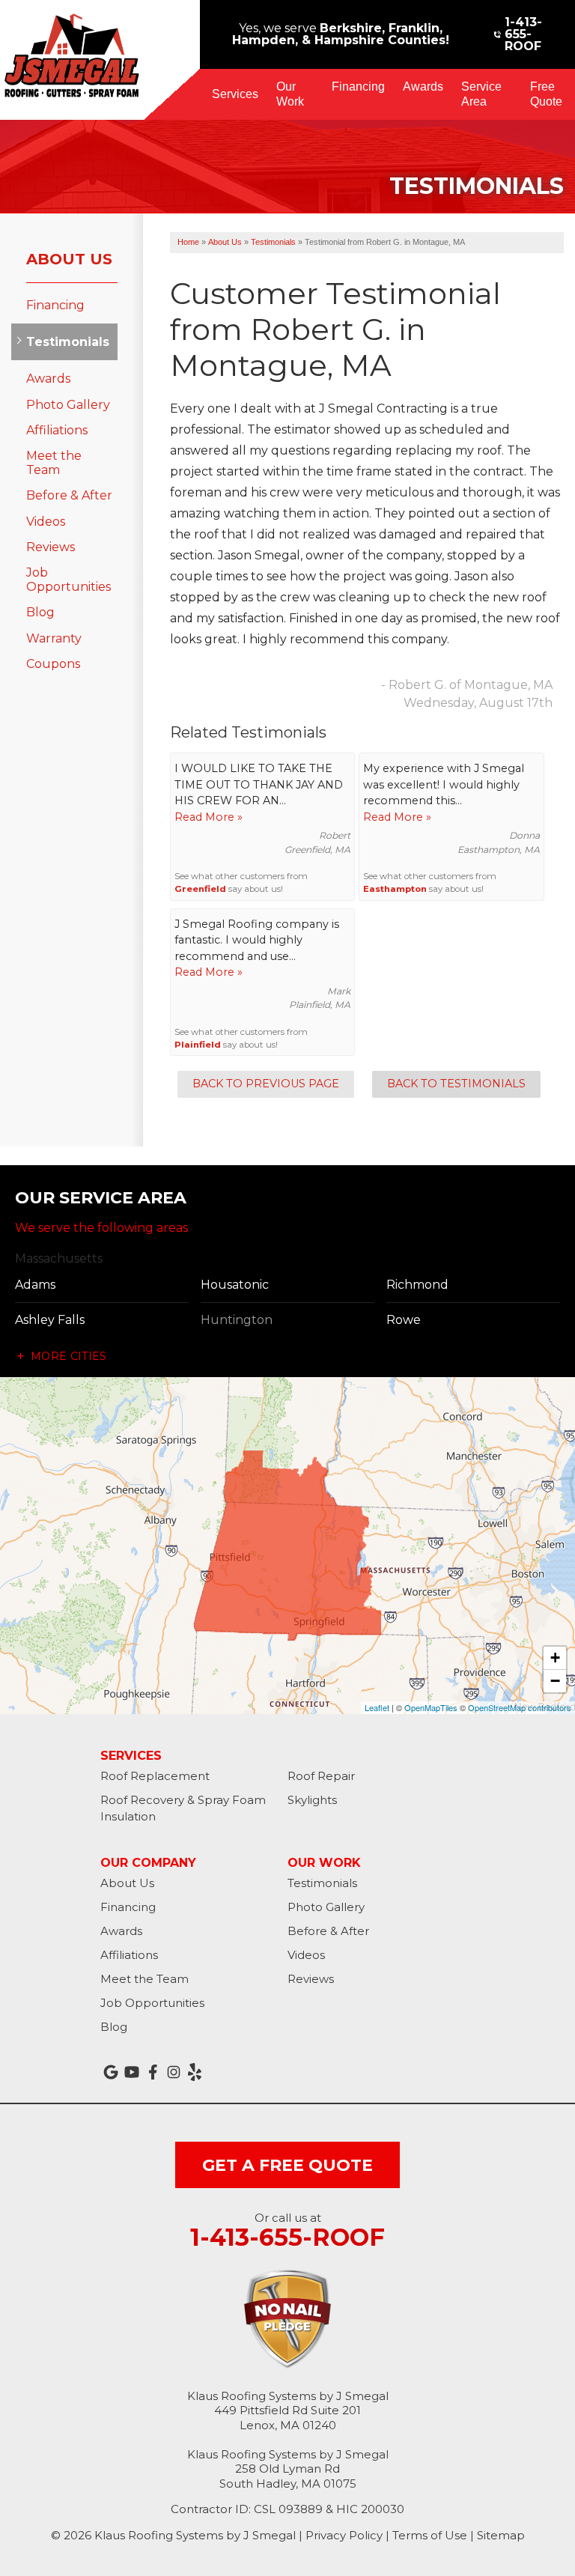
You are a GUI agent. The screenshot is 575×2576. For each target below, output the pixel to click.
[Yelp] (195, 2072)
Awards (423, 86)
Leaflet (377, 1707)
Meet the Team (54, 463)
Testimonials (64, 342)
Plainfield (198, 1045)
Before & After (69, 495)
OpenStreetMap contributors (520, 1707)
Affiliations (57, 430)
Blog (40, 612)
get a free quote (287, 2165)
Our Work (290, 94)
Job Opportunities (69, 580)
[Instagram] (174, 2072)
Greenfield (200, 889)
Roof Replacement (155, 1776)
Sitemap (501, 2535)
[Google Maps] (111, 2072)
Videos (46, 522)
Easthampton (395, 889)
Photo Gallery (68, 405)
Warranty (54, 638)
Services (235, 94)
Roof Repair (321, 1776)
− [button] (555, 1681)
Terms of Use (430, 2535)
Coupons (53, 664)
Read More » (209, 817)
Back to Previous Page (266, 1084)
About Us (69, 259)
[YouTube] (132, 2072)
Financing (358, 86)
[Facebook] (153, 2072)
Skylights (312, 1800)
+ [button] (555, 1658)
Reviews (51, 547)
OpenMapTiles (431, 1707)
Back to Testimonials (456, 1084)
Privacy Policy (344, 2535)
